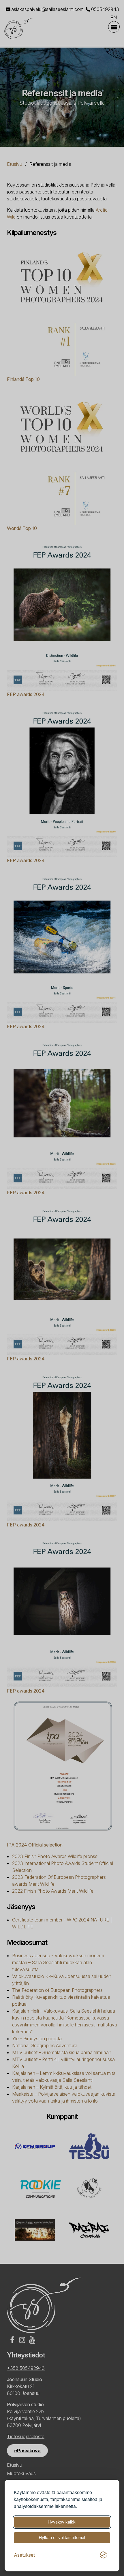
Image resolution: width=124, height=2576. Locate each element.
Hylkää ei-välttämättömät (62, 2538)
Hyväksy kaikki (62, 2522)
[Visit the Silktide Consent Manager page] (103, 2555)
